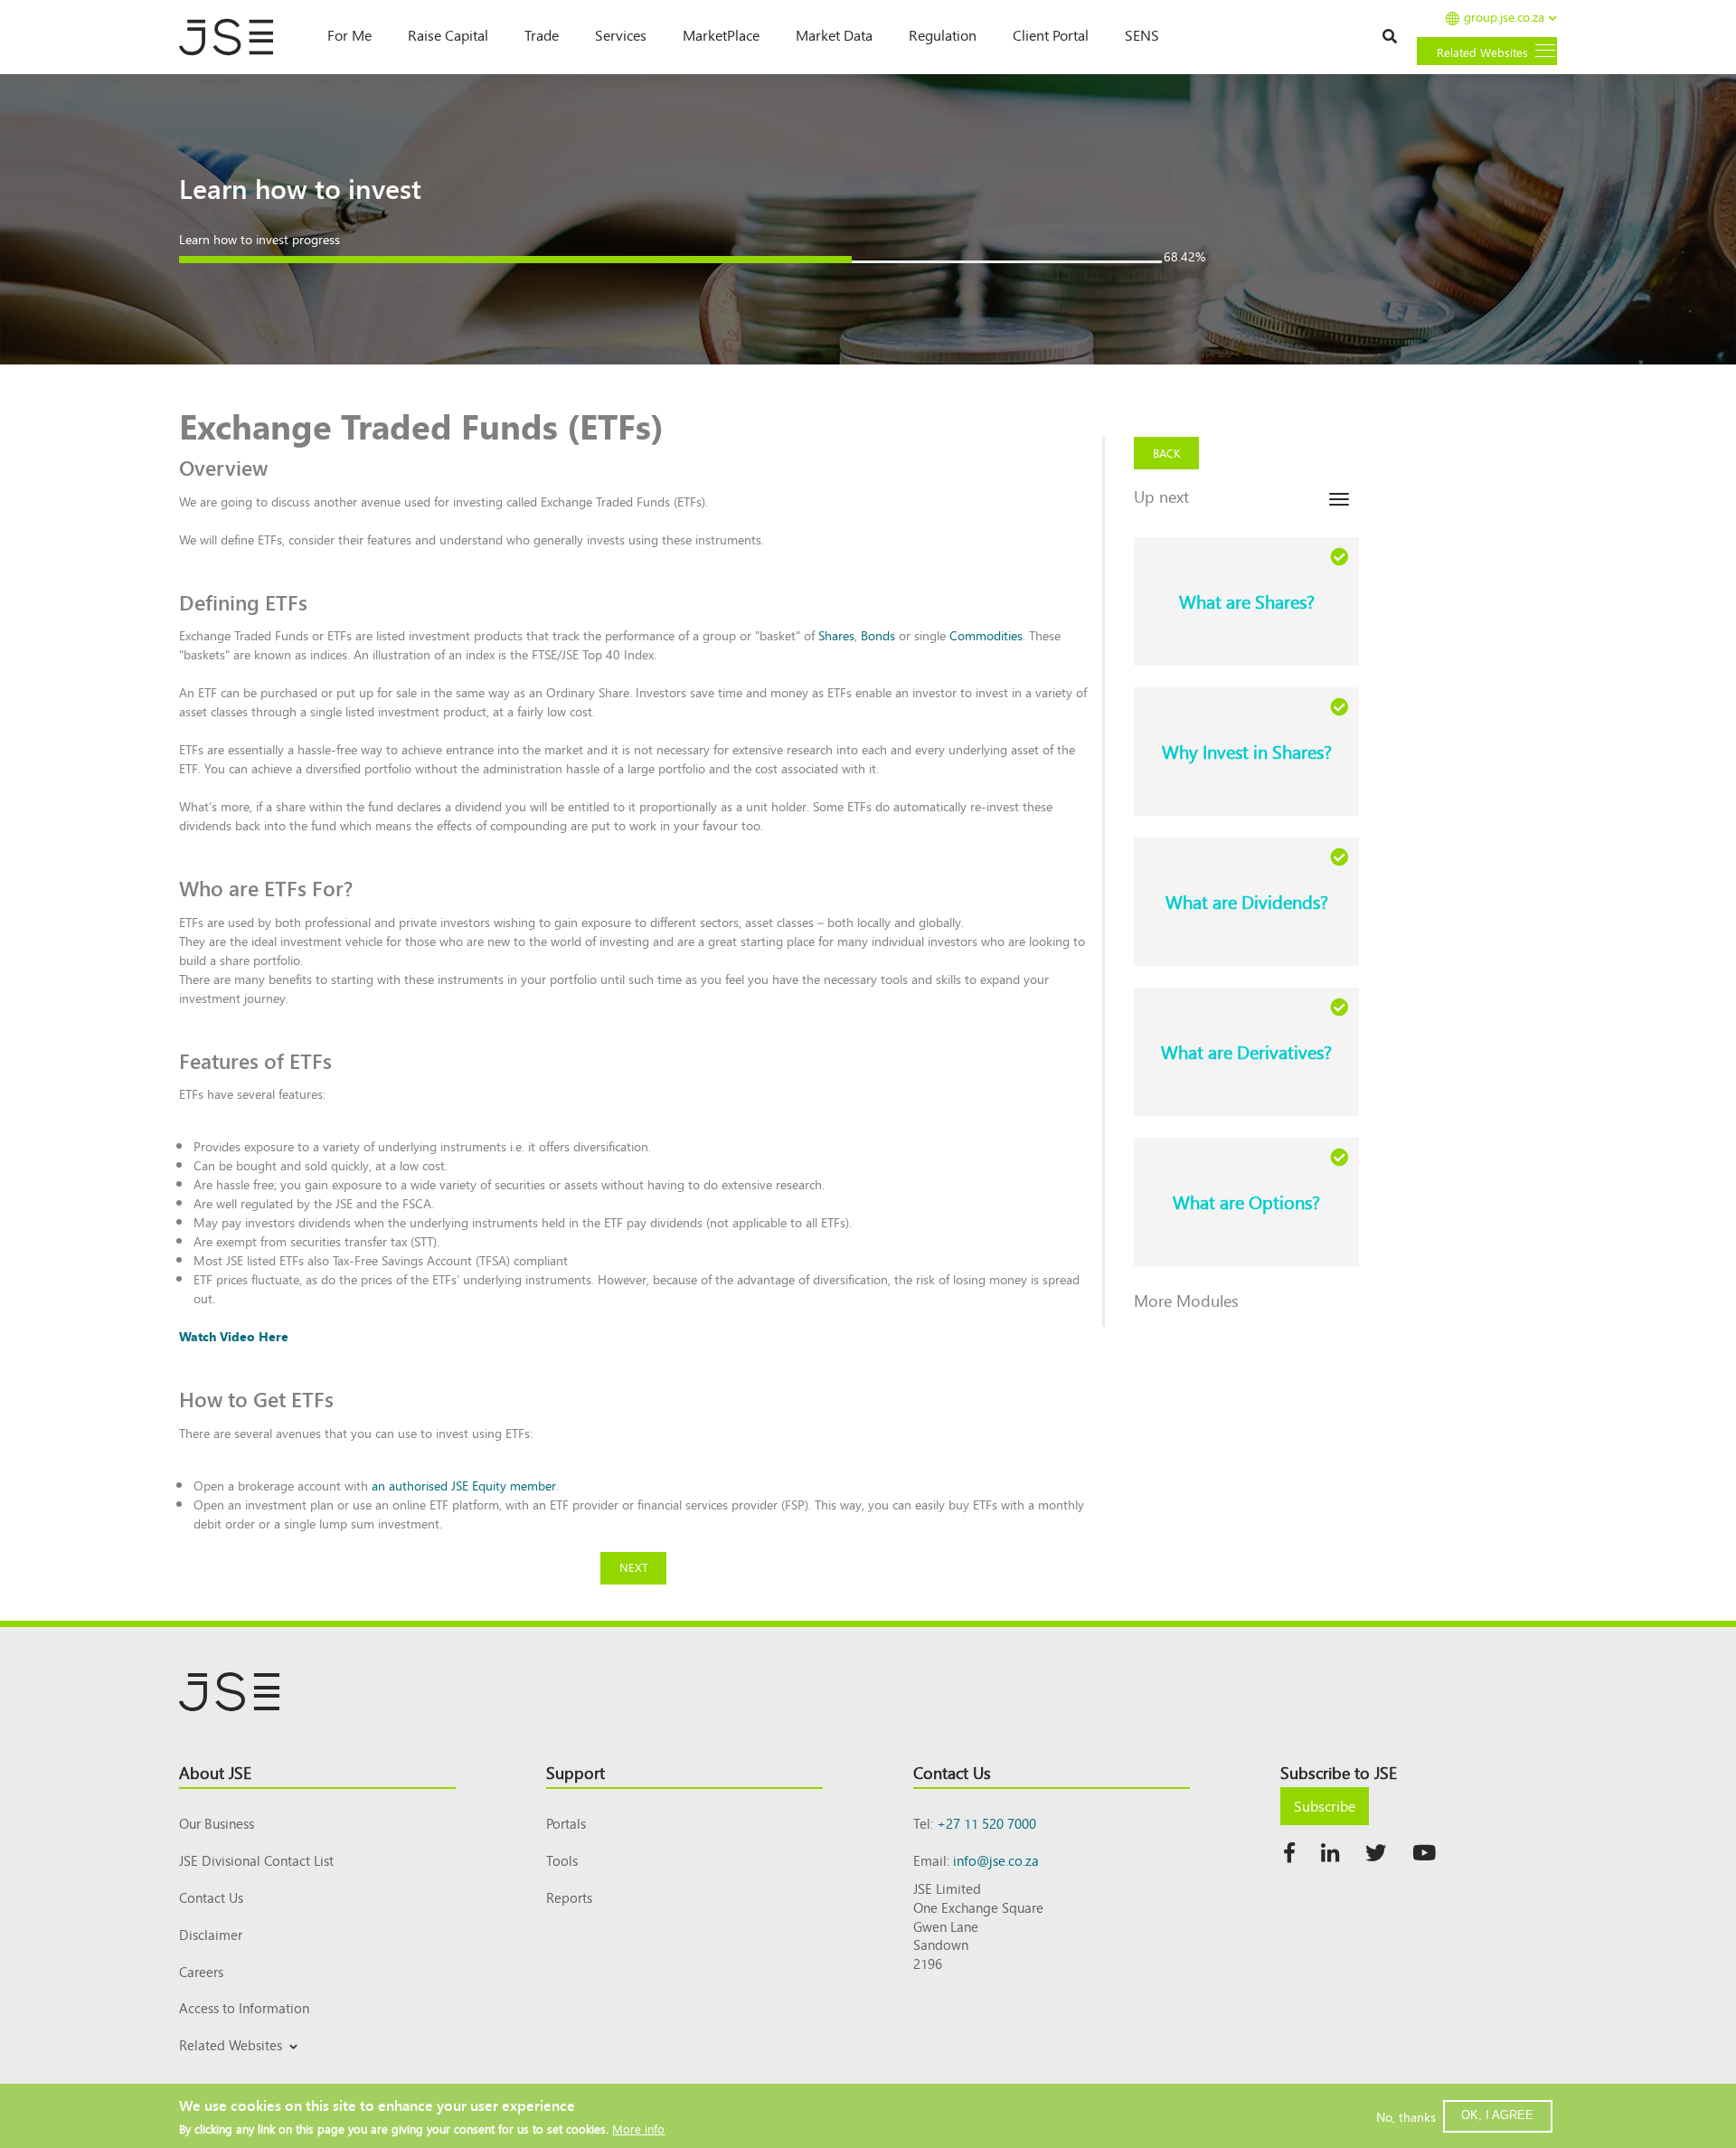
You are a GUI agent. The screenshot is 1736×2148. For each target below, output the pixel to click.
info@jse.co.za (996, 1860)
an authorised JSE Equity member (464, 1485)
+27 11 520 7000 (986, 1823)
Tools (562, 1860)
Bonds (878, 635)
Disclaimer (211, 1934)
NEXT (634, 1567)
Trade (542, 34)
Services (621, 34)
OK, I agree (1497, 2115)
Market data (834, 34)
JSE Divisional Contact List (256, 1860)
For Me (349, 34)
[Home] (235, 37)
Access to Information (244, 2007)
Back (1167, 453)
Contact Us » (1679, 16)
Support (576, 1772)
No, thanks (1406, 2115)
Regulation (943, 34)
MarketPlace (721, 34)
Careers (201, 1971)
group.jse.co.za (1504, 18)
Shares (836, 635)
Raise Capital (448, 34)
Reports (569, 1897)
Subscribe (1325, 1805)
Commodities (986, 635)
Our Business (217, 1823)
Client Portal (1051, 34)
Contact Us (211, 1897)
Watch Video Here (234, 1336)
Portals (566, 1823)
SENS (1142, 34)
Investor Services (223, 2066)
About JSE (215, 1772)
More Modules (1186, 1300)
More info (638, 2128)
